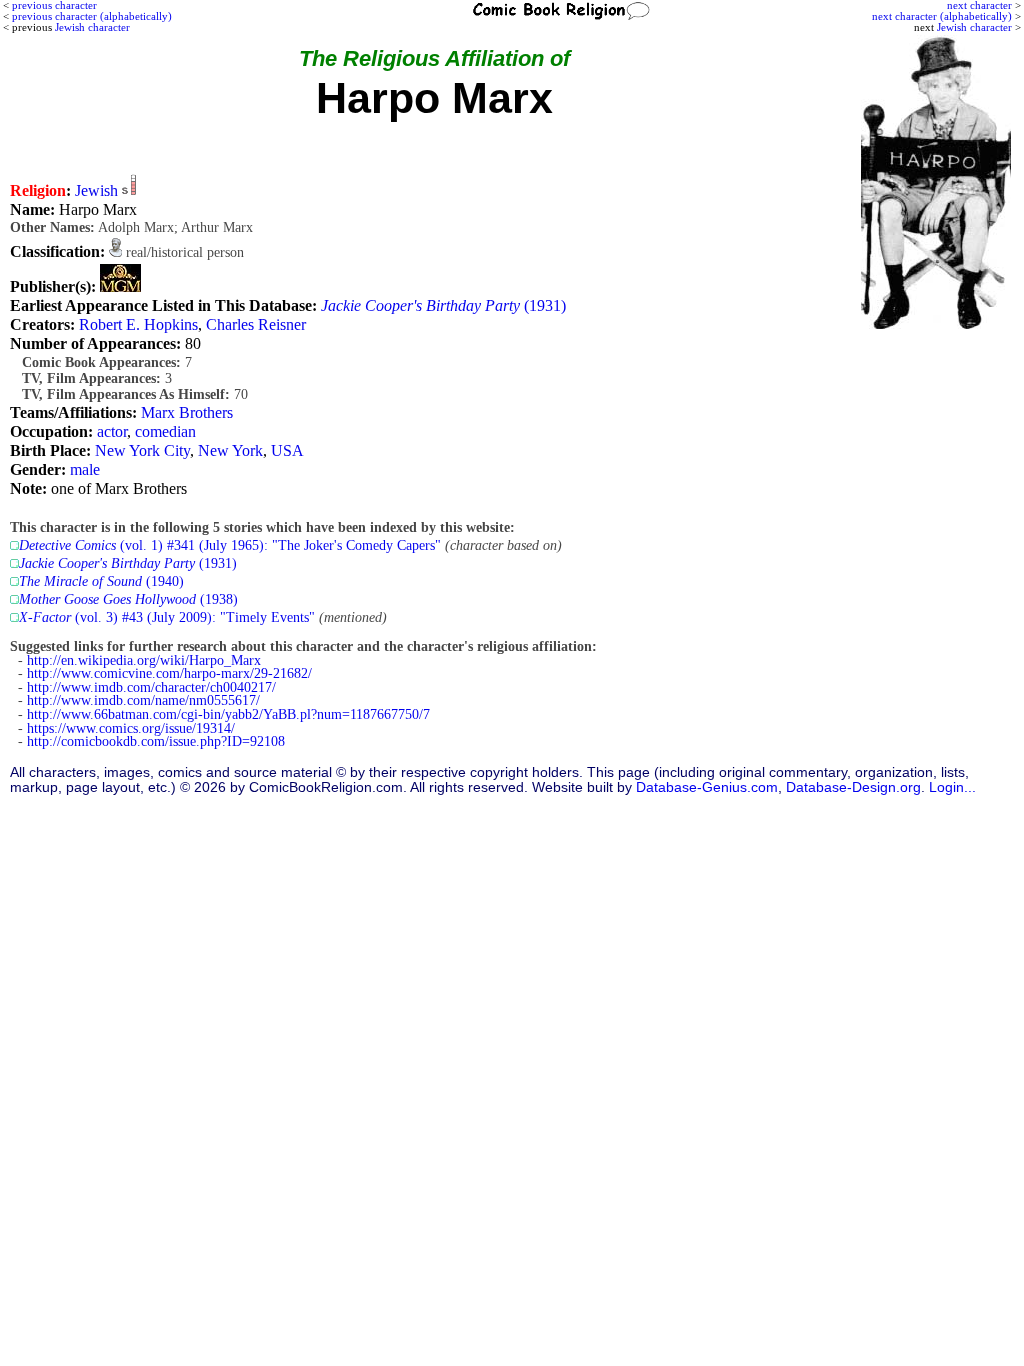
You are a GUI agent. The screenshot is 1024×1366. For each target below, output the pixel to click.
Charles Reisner (256, 324)
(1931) (443, 305)
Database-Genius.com (707, 787)
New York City (142, 450)
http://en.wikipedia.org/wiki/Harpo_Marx (144, 660)
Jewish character (974, 27)
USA (287, 450)
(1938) (128, 599)
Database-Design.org (853, 787)
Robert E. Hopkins (138, 324)
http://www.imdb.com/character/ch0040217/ (151, 687)
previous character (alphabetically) (92, 16)
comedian (165, 431)
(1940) (101, 581)
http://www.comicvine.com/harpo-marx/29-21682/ (169, 673)
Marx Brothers (187, 412)
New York (230, 450)
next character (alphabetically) (942, 16)
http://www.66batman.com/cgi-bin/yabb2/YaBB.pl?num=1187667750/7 (228, 714)
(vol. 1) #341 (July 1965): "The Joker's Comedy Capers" (230, 545)
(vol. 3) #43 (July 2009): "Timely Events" (167, 617)
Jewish (96, 190)
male (85, 469)
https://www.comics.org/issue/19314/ (131, 728)
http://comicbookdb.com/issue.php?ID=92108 (156, 741)
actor (112, 431)
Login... (952, 787)
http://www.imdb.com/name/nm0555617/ (143, 700)
